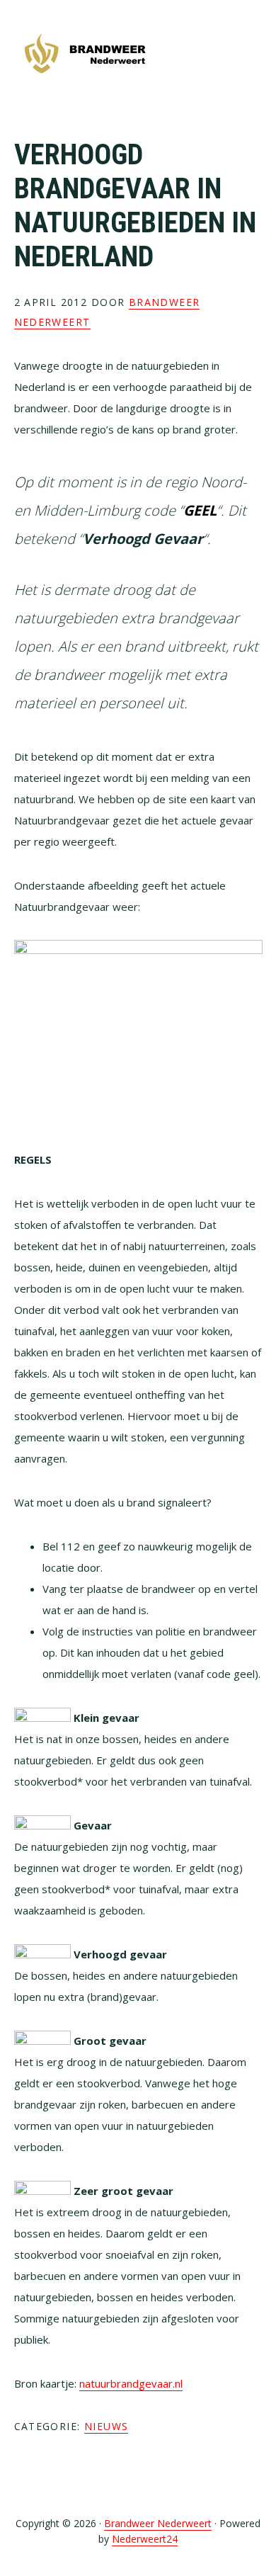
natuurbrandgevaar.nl (131, 2383)
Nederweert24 (145, 2539)
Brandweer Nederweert (85, 55)
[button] (253, 55)
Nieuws (106, 2426)
